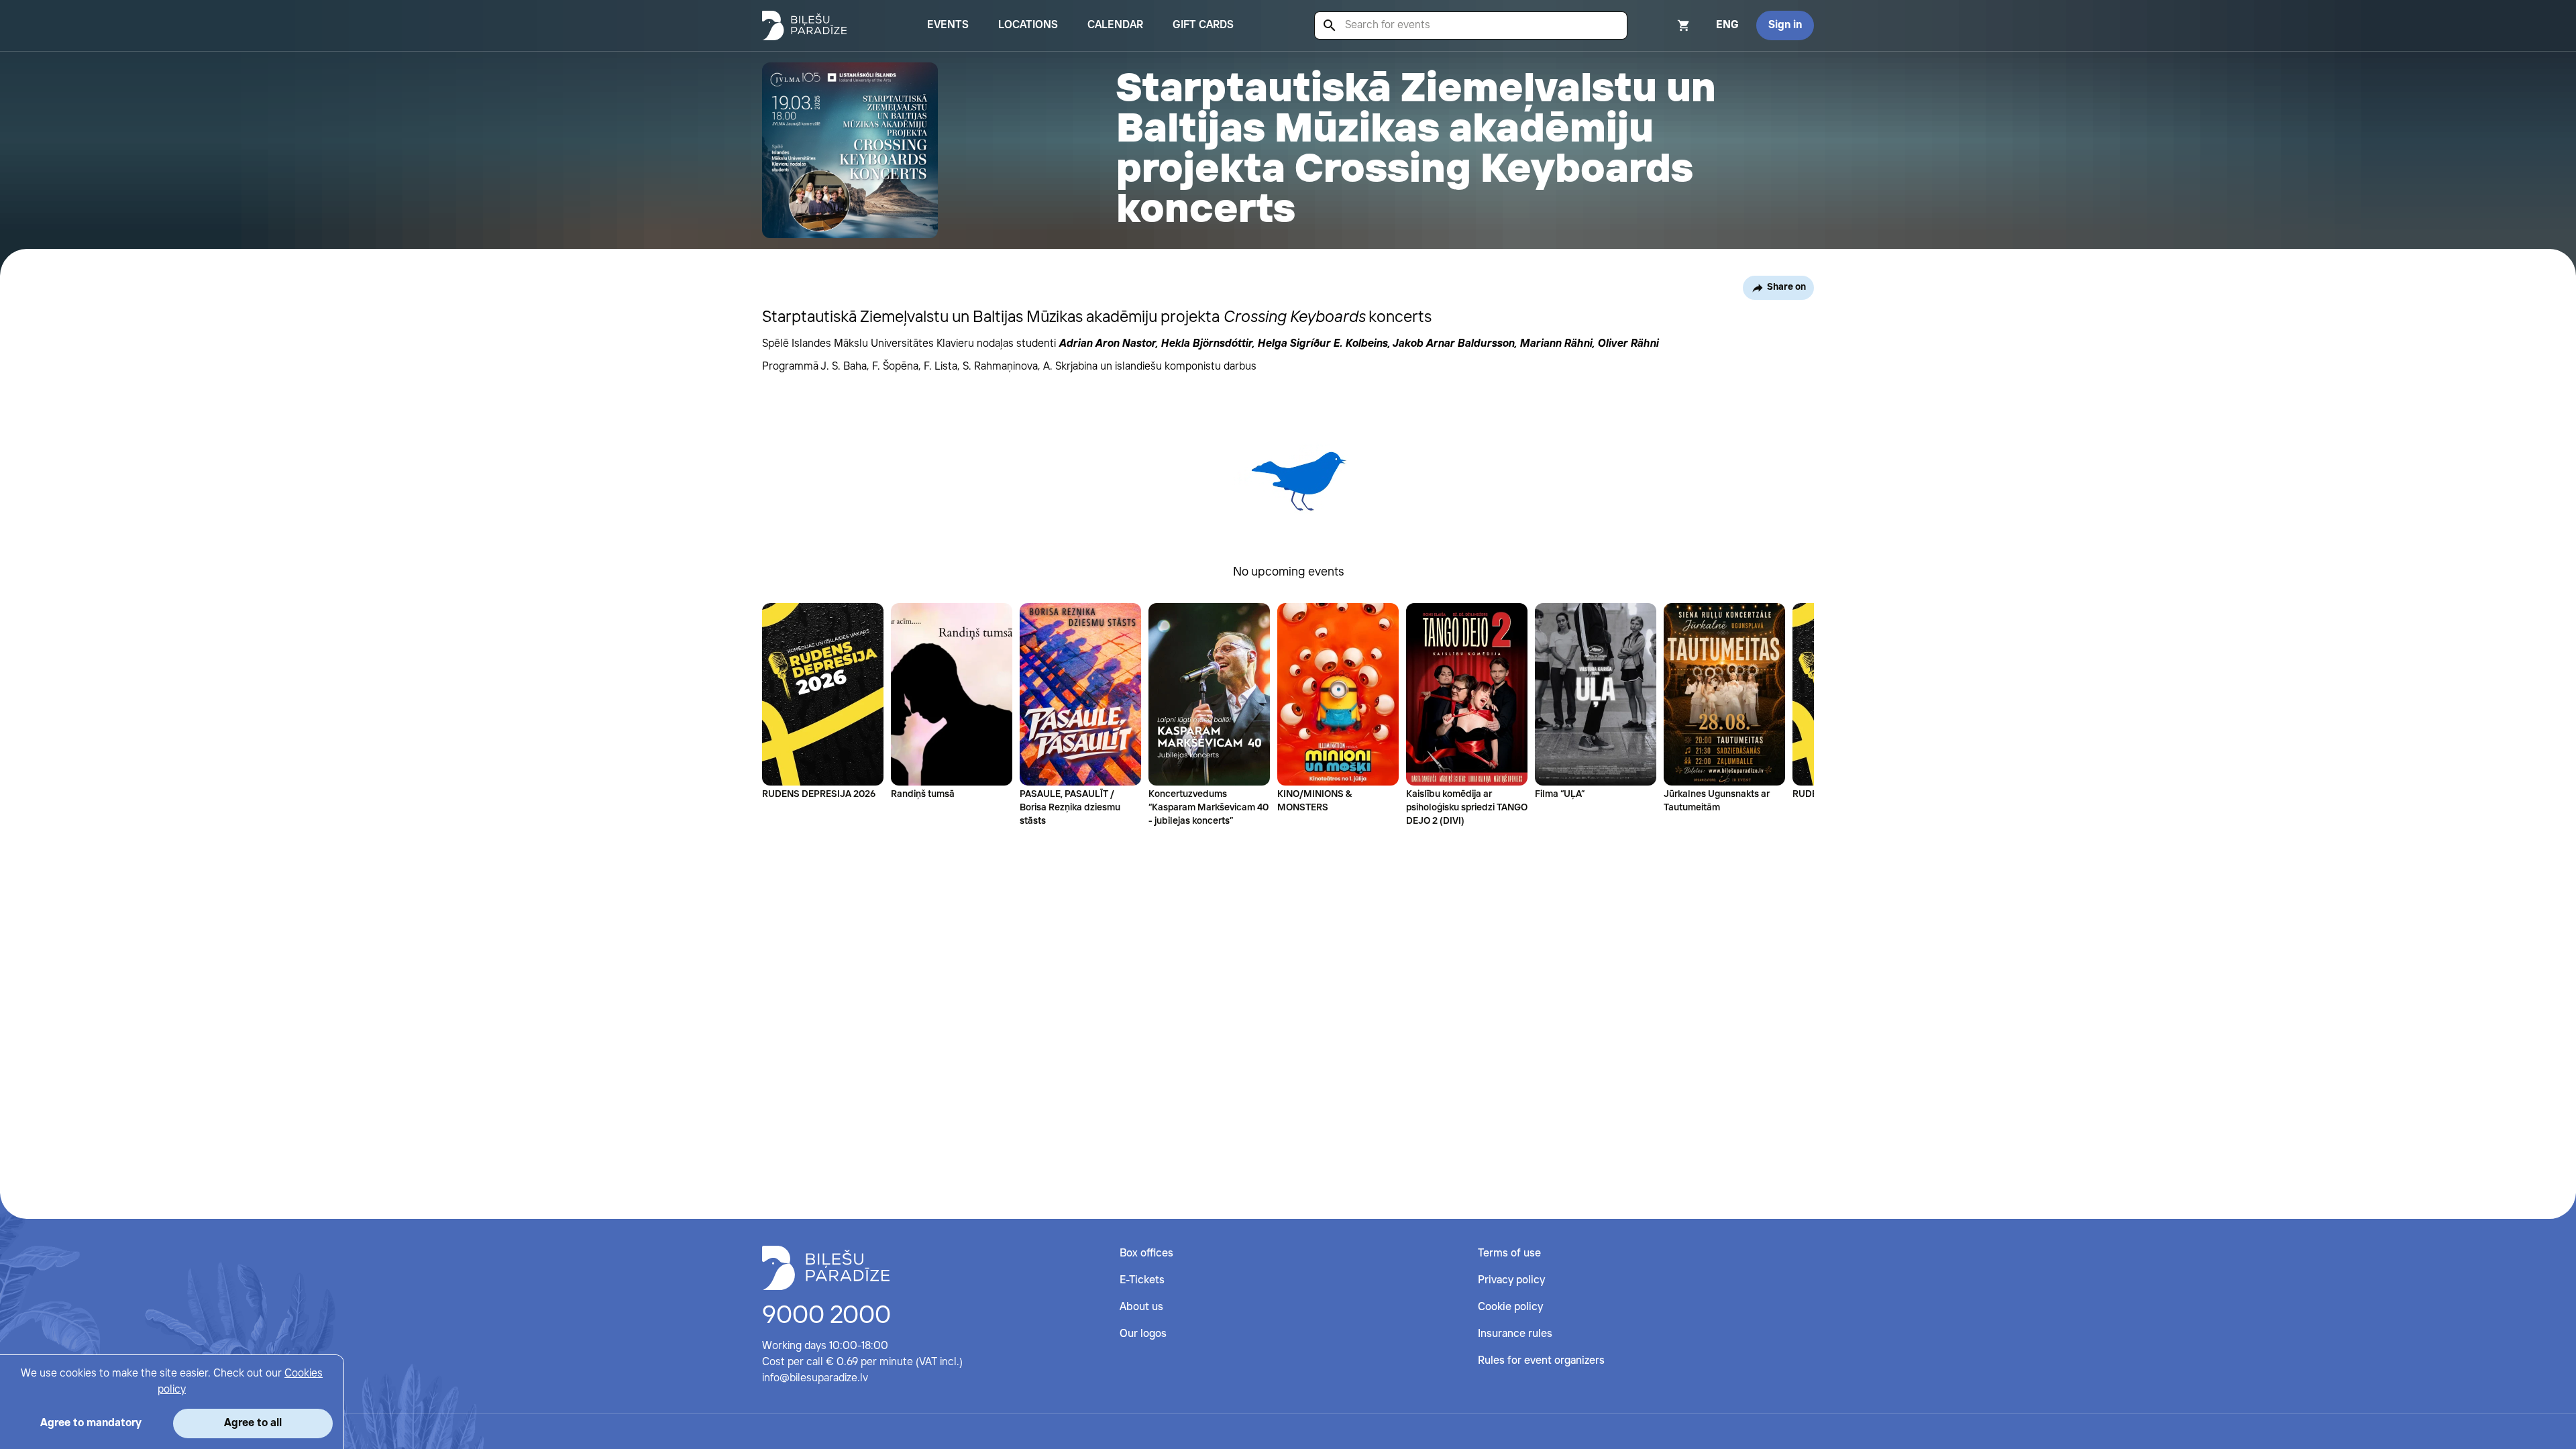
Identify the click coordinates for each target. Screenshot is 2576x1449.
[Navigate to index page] (804, 25)
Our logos (1143, 1334)
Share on (1786, 287)
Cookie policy (1510, 1307)
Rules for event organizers (1541, 1361)
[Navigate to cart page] (1666, 25)
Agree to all (253, 1423)
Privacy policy (1511, 1280)
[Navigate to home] (826, 1268)
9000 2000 (826, 1316)
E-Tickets (1142, 1280)
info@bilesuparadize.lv (815, 1378)
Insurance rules (1515, 1334)
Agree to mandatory (91, 1423)
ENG (1727, 25)
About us (1141, 1307)
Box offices (1146, 1253)
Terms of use (1509, 1253)
